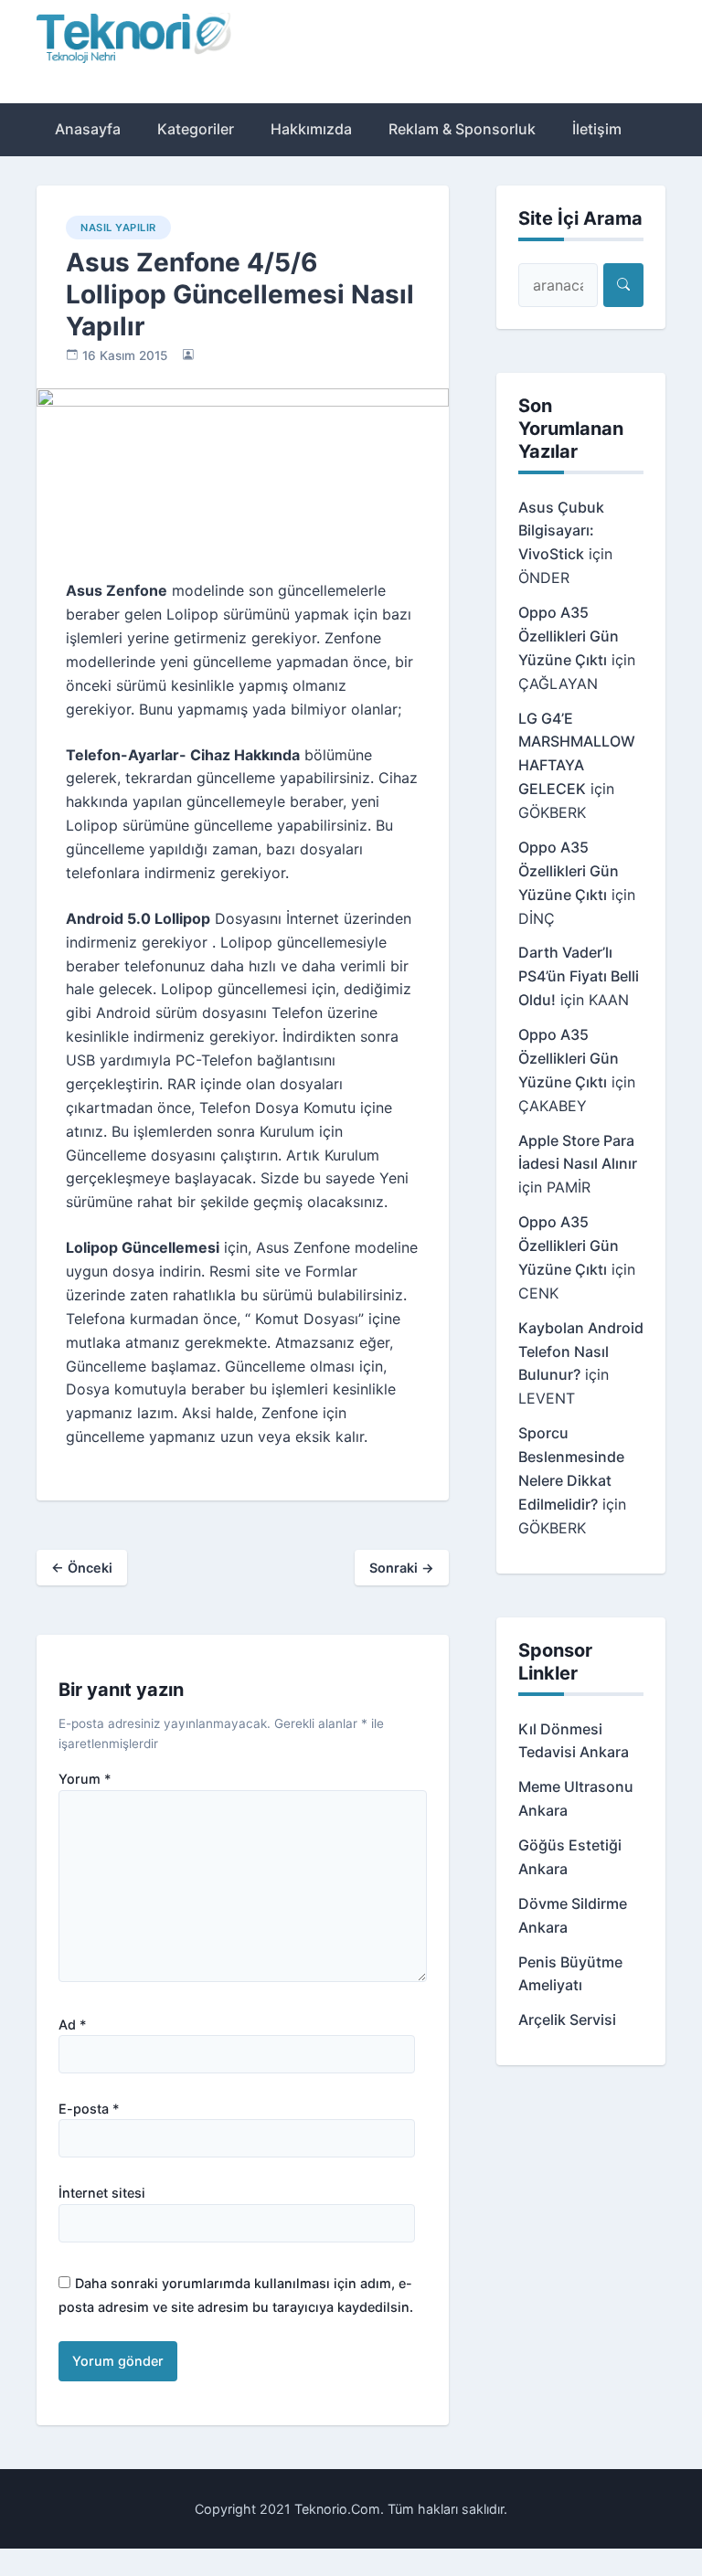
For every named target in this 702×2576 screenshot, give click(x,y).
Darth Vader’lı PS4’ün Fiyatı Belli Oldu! (579, 976)
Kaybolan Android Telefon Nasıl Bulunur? (581, 1352)
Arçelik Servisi (567, 2019)
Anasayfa (88, 129)
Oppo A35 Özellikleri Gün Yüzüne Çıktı (569, 636)
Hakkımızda (311, 129)
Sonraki (402, 1568)
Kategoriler (196, 129)
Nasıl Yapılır (118, 228)
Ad (73, 2025)
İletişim (597, 129)
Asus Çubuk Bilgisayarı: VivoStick (561, 531)
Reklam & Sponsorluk (462, 129)
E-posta (89, 2109)
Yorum (85, 1779)
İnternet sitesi (102, 2193)
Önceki (82, 1568)
